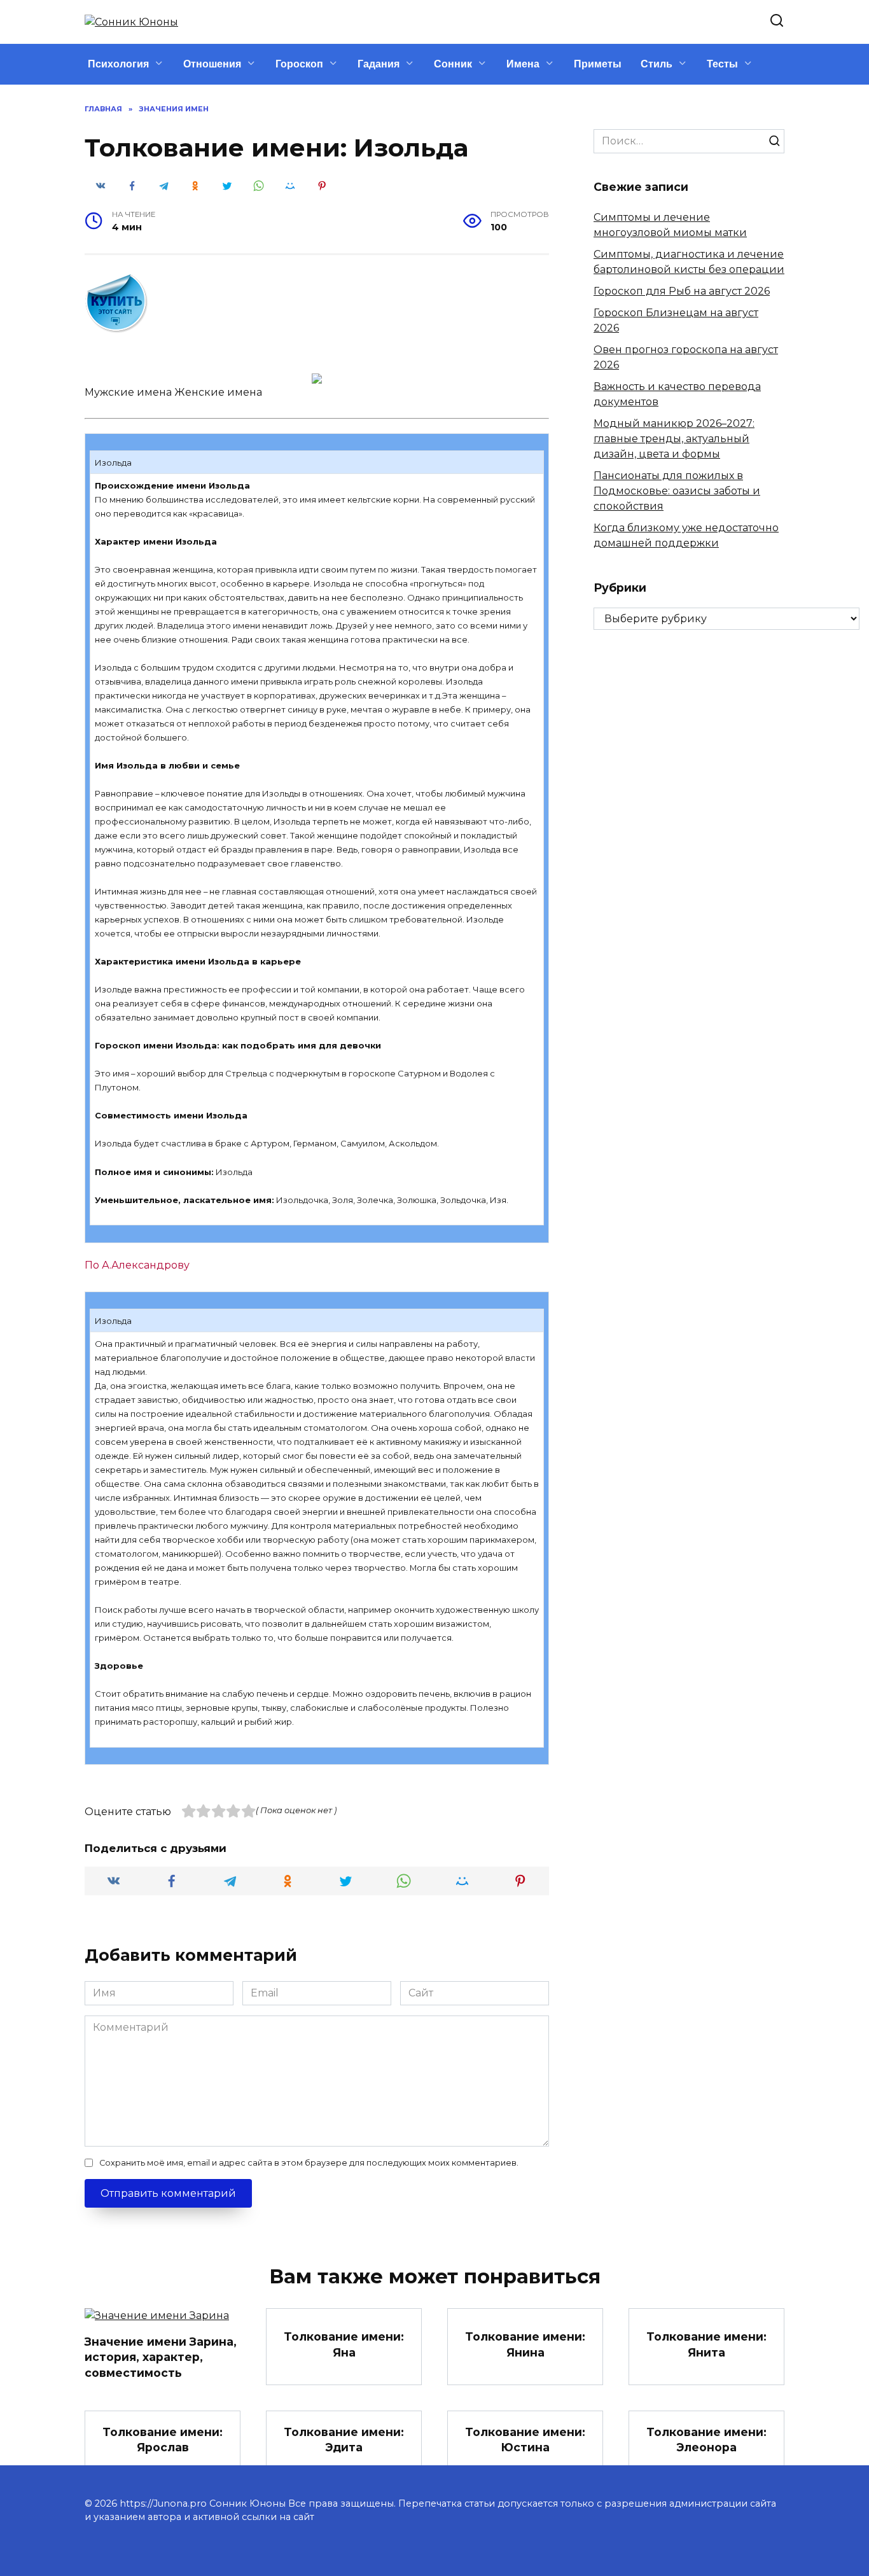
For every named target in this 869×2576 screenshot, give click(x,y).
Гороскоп (299, 64)
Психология (118, 64)
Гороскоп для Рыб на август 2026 (682, 291)
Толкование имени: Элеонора (706, 2439)
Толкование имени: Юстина (525, 2439)
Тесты (722, 64)
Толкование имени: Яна (344, 2344)
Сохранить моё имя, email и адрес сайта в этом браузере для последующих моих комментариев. (309, 2163)
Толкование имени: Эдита (344, 2439)
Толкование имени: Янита (706, 2344)
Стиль (657, 64)
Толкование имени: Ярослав (163, 2439)
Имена (523, 64)
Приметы (598, 64)
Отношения (212, 64)
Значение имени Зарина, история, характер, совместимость (161, 2357)
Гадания (379, 64)
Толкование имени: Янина (525, 2344)
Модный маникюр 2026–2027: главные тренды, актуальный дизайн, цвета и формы (674, 439)
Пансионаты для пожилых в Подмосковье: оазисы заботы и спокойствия (677, 491)
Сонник (453, 64)
